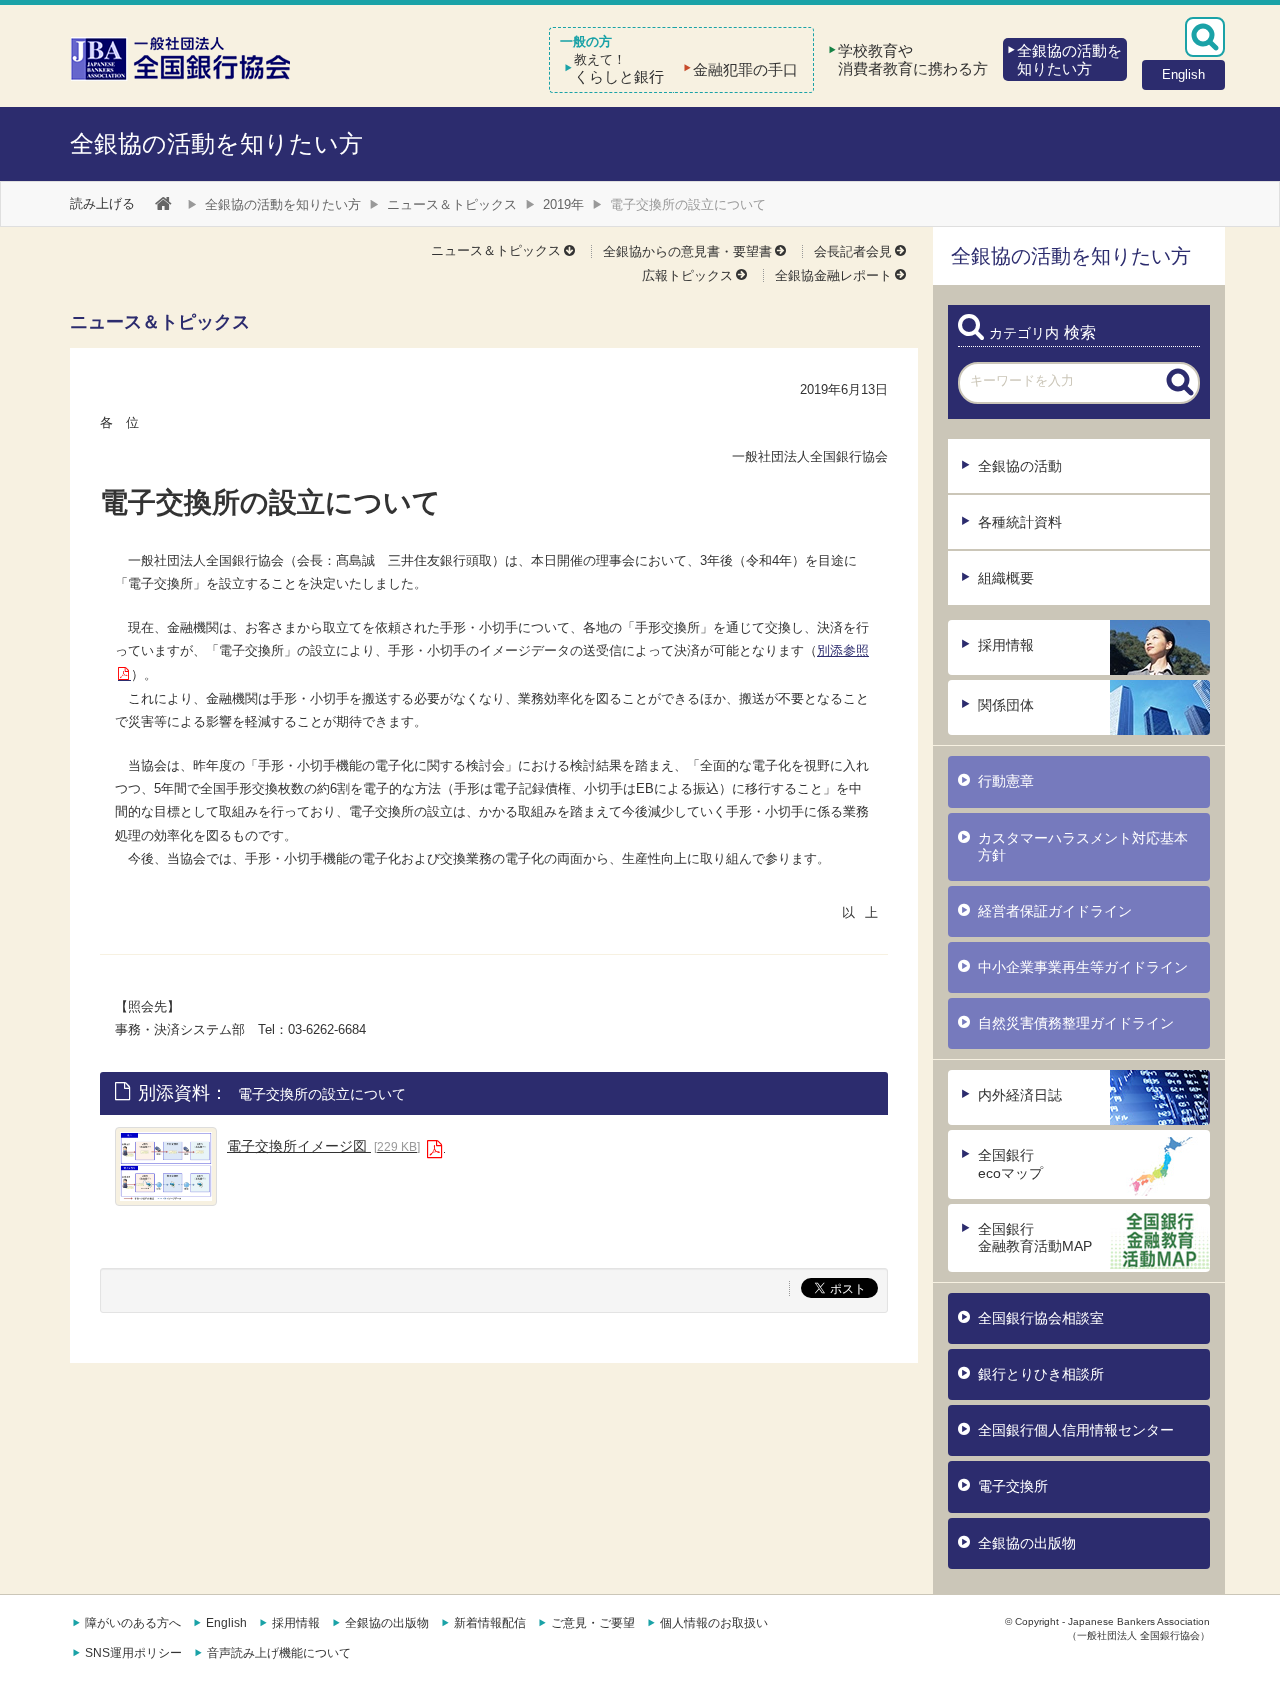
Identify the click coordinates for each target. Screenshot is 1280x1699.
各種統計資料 (1020, 522)
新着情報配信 (490, 1623)
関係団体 (1006, 705)
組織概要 (1006, 578)
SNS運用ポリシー (133, 1653)
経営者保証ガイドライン (1055, 911)
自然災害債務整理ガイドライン (1076, 1023)
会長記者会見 (853, 251)
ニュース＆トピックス (452, 204)
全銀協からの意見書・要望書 (687, 251)
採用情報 (1006, 645)
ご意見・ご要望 (593, 1623)
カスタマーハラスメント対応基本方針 (1083, 846)
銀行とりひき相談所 (1041, 1374)
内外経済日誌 (1020, 1095)
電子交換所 (1013, 1486)
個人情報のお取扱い (714, 1623)
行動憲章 (1006, 781)
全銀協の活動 (1020, 466)
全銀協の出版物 (1027, 1543)
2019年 (563, 204)
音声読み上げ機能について (279, 1653)
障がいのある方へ (133, 1623)
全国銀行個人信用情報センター (1076, 1430)
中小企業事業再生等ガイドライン (1083, 967)
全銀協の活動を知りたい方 (216, 143)
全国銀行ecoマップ (1010, 1163)
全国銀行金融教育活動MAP (1035, 1237)
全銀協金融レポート (833, 275)
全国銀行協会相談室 (1041, 1318)
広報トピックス (687, 275)
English (226, 1623)
